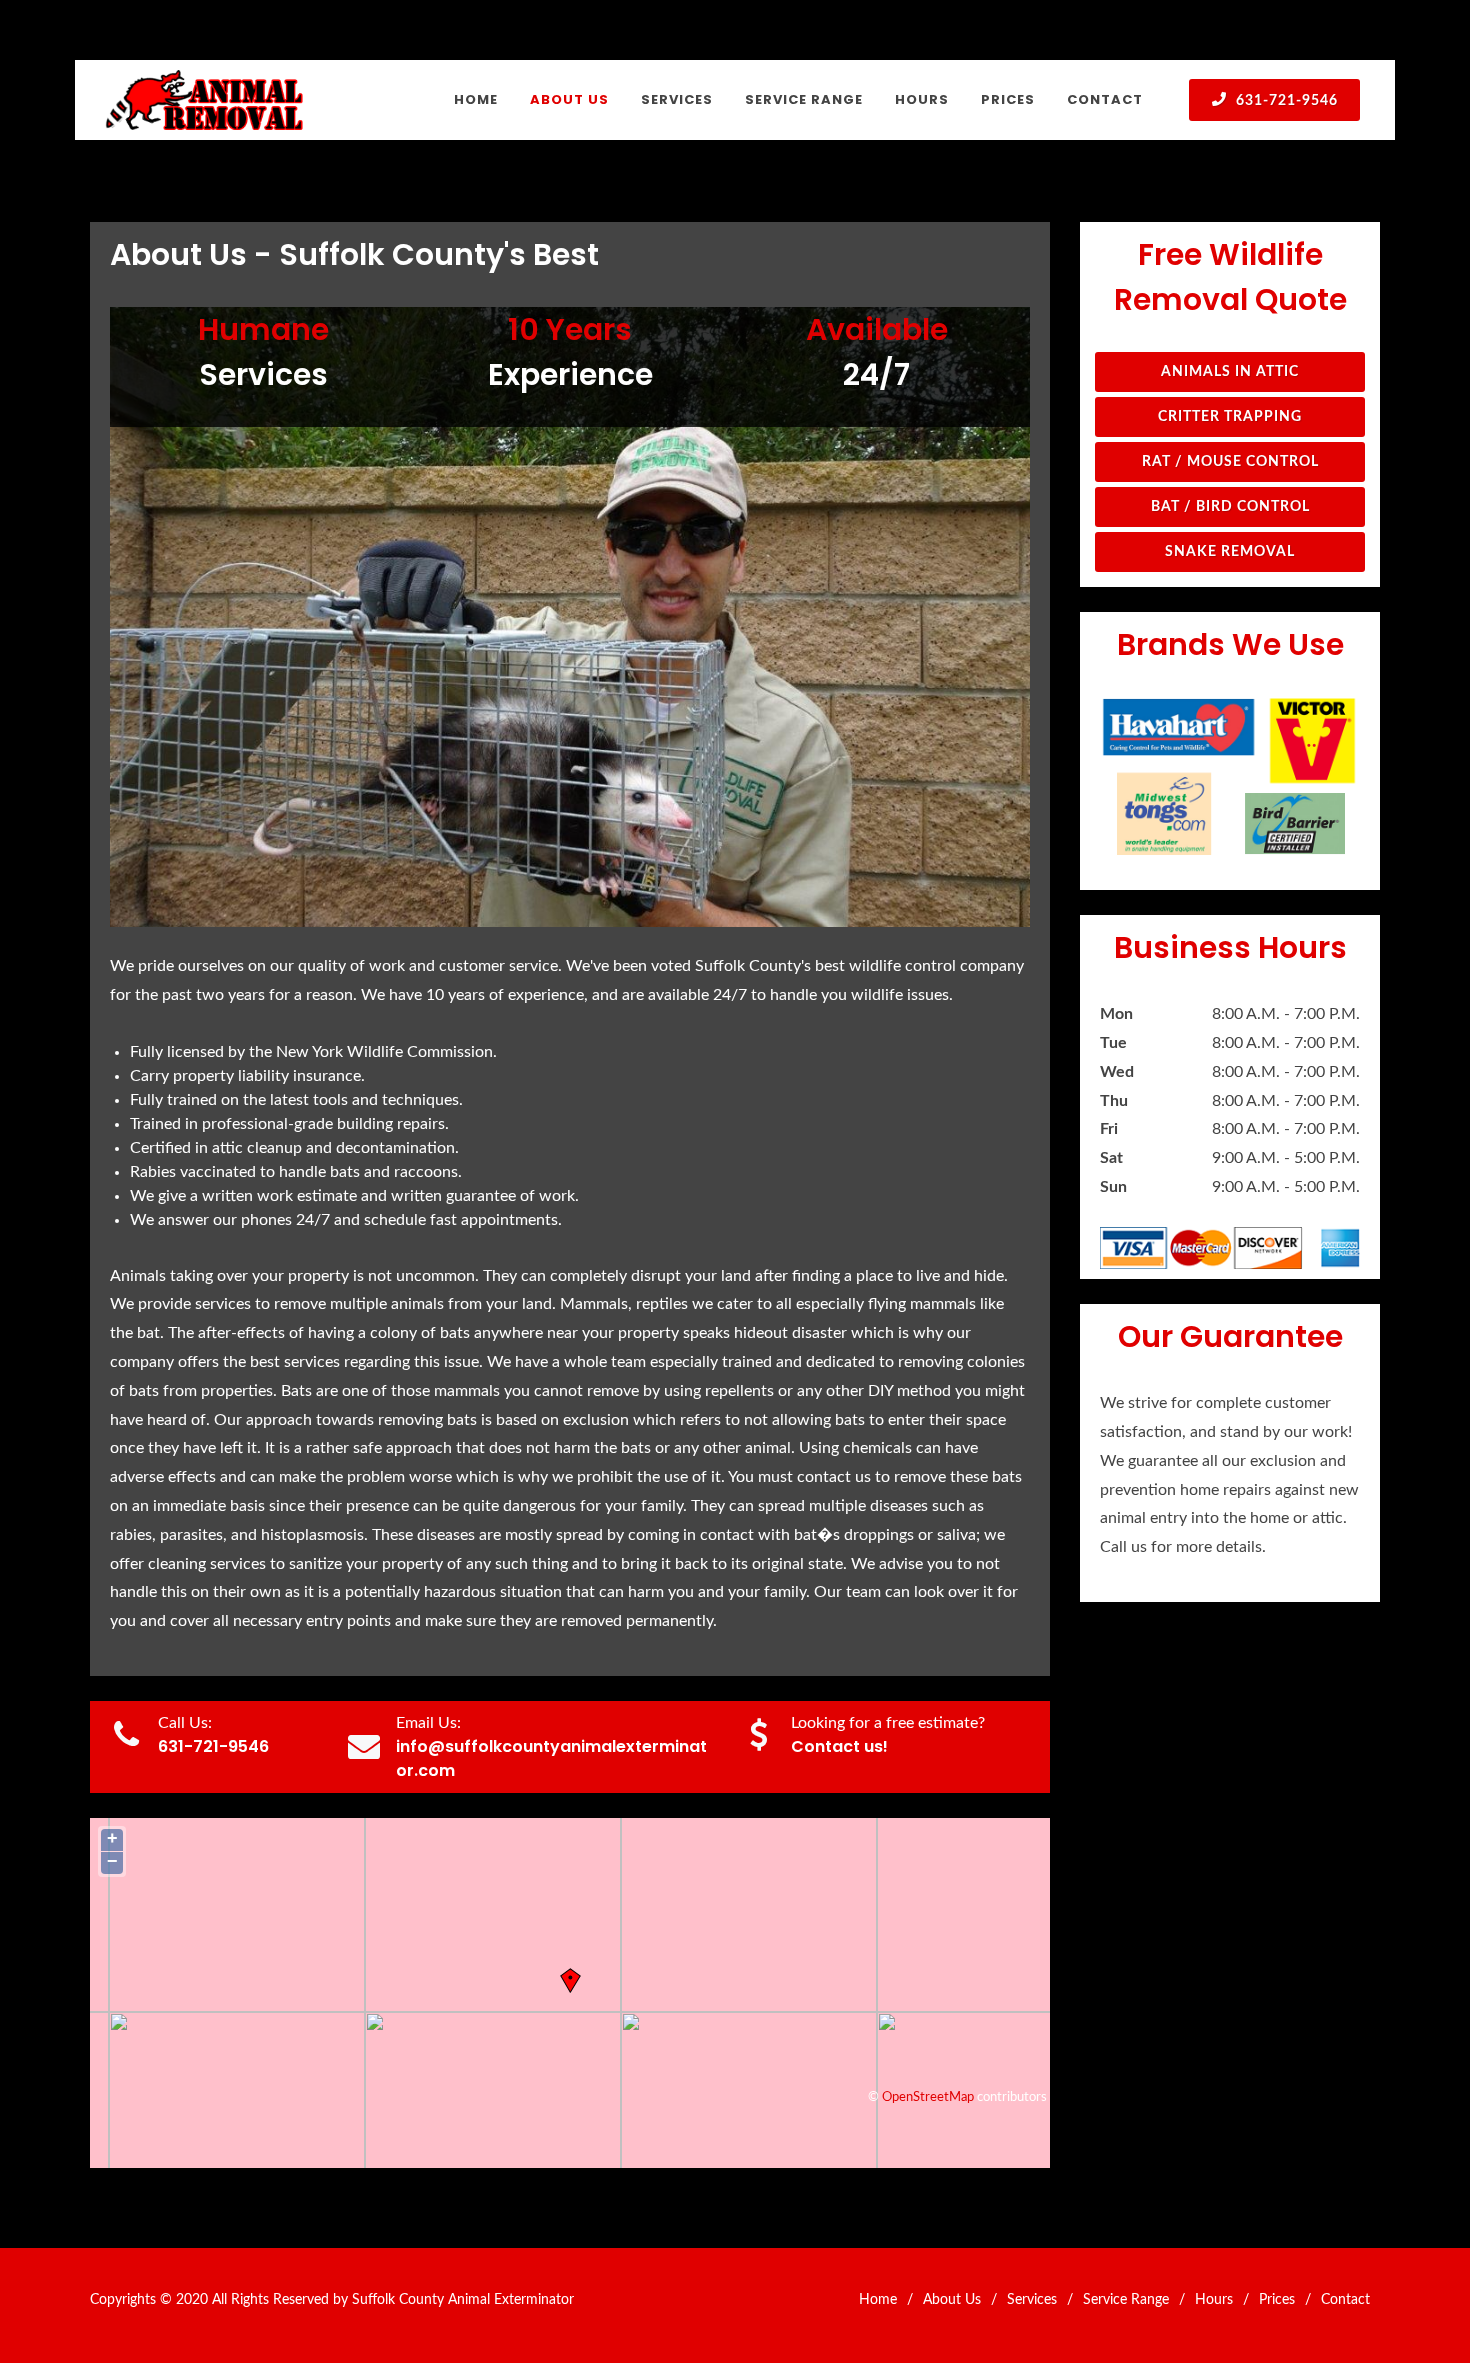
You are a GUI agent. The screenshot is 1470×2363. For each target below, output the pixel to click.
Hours (1214, 2300)
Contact (1345, 2300)
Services (1032, 2300)
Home (878, 2300)
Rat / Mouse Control (1230, 462)
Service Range (1126, 2300)
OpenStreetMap (928, 2097)
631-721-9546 (1285, 101)
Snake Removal (1230, 552)
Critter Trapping (1230, 417)
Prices (1277, 2300)
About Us (952, 2300)
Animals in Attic (1230, 372)
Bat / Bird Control (1230, 507)
